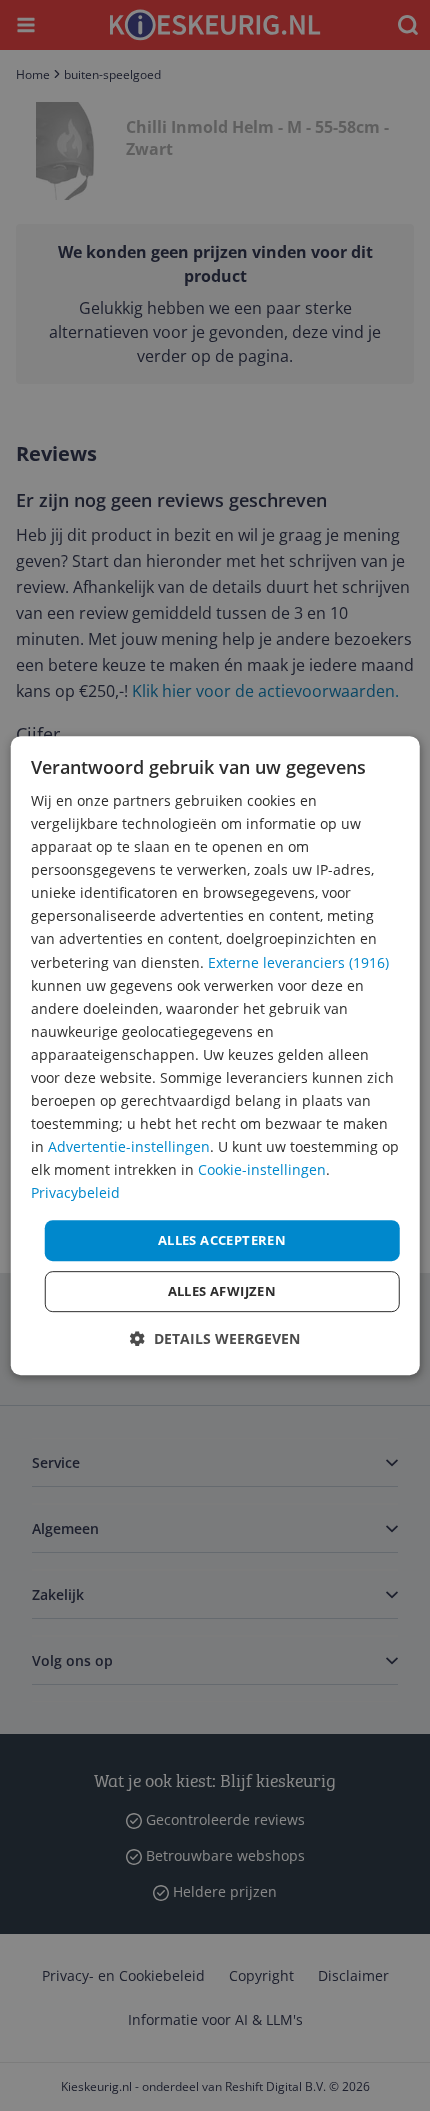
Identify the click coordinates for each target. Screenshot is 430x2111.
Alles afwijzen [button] (222, 1291)
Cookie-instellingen (262, 1170)
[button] (215, 1338)
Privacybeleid (75, 1193)
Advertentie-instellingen (129, 1146)
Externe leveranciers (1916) (298, 962)
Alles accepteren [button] (222, 1240)
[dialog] (215, 1056)
